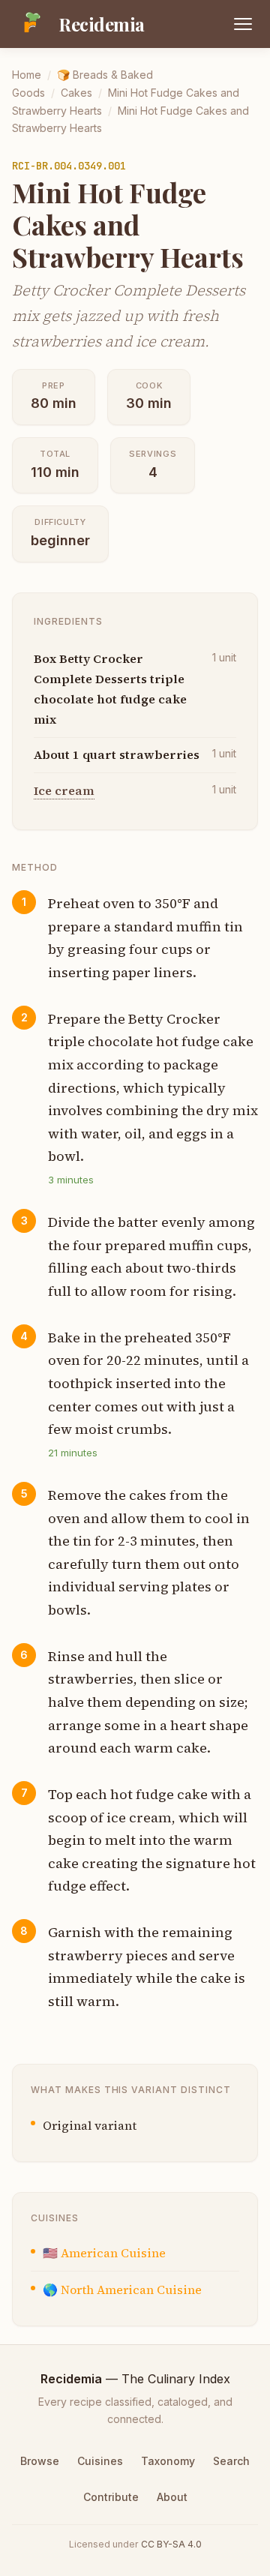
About (172, 2497)
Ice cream (64, 790)
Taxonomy (168, 2461)
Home (27, 75)
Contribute (111, 2497)
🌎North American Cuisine (122, 2290)
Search (231, 2461)
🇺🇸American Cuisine (104, 2253)
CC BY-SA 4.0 (171, 2544)
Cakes (76, 93)
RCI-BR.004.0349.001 (69, 166)
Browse (40, 2461)
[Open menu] (243, 24)
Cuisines (100, 2461)
